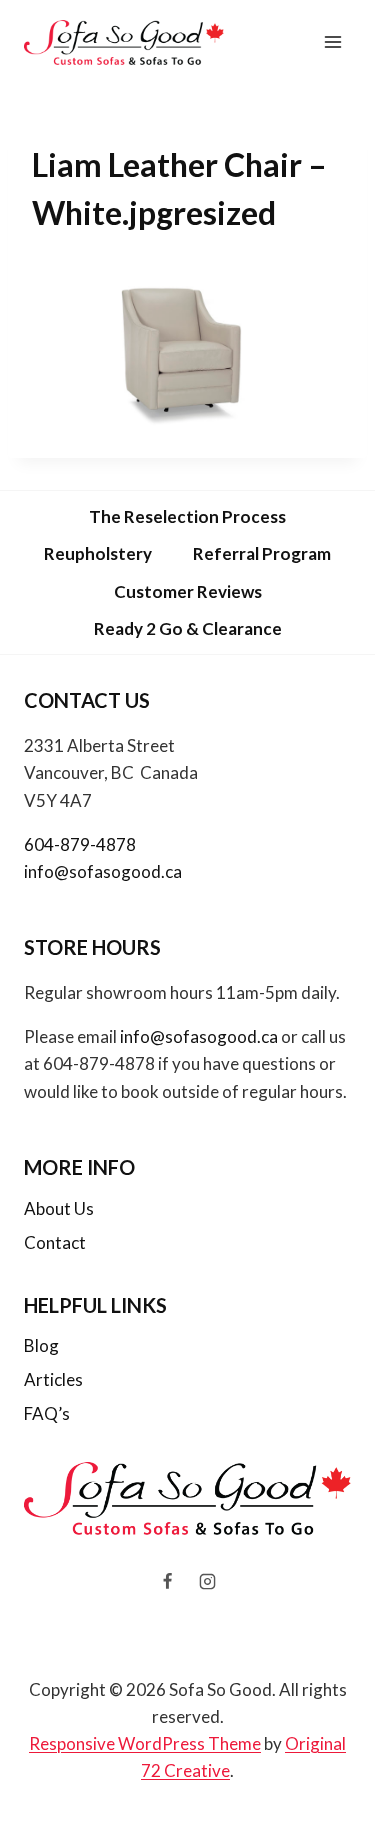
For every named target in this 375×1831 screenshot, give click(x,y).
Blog (41, 1345)
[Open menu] (332, 42)
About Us (59, 1208)
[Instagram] (207, 1582)
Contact (55, 1242)
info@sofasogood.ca (103, 871)
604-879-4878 (80, 844)
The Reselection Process (187, 516)
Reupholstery (98, 553)
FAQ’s (47, 1413)
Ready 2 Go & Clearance (188, 628)
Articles (53, 1379)
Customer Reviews (188, 591)
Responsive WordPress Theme (145, 1743)
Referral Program (262, 553)
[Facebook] (168, 1582)
